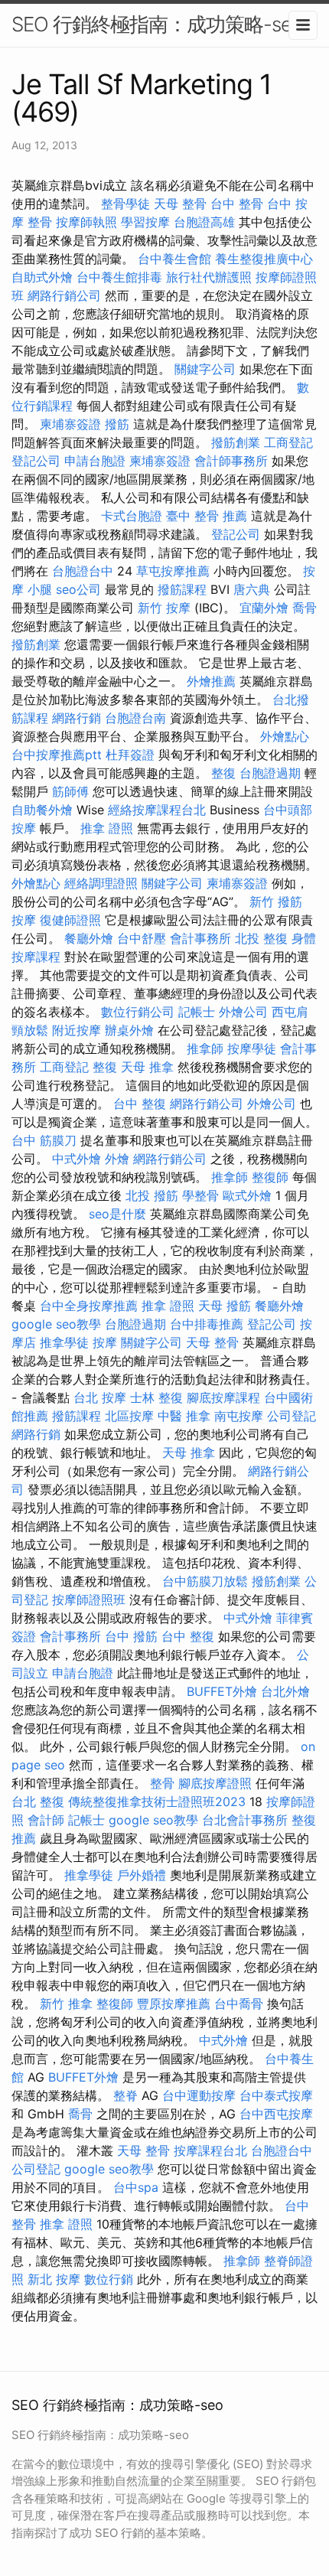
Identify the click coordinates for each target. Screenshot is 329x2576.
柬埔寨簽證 (70, 424)
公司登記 (292, 1416)
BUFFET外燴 (222, 1691)
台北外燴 (285, 1691)
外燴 (117, 1159)
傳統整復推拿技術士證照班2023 (157, 1802)
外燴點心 (285, 736)
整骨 (162, 1783)
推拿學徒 (64, 1342)
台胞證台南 (135, 718)
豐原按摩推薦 (174, 2004)
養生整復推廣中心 (264, 259)
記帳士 (197, 1012)
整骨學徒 (125, 204)
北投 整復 (261, 938)
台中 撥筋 (131, 1636)
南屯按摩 (239, 1416)
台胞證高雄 (204, 222)
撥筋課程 (182, 589)
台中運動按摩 (199, 2095)
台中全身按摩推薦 (89, 1306)
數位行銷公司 (138, 1012)
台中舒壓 (142, 938)
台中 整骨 (237, 204)
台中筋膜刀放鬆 (205, 1581)
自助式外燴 (42, 277)
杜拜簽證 (130, 755)
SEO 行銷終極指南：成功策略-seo (157, 24)
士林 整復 (156, 1397)
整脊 (125, 2095)
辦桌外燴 (129, 1030)
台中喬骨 (239, 2004)
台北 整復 (38, 1802)
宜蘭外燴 (264, 608)
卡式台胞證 (132, 516)
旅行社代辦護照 (209, 277)
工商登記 (288, 442)
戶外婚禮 (142, 1875)
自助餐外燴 (42, 810)
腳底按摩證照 (215, 1783)
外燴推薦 (211, 681)
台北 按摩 (100, 1397)
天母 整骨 (180, 204)
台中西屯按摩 (276, 2114)
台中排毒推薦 (207, 1324)
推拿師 (205, 1048)
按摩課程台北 (210, 2150)
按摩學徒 (252, 1048)
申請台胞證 (95, 461)
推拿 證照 (107, 828)
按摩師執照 (86, 222)
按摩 (24, 920)
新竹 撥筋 (276, 902)
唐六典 (252, 589)
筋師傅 (70, 791)
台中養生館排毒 (119, 277)
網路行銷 (77, 718)
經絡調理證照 (101, 883)
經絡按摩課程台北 (157, 810)
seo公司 (78, 589)
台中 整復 (140, 1104)
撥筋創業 (236, 442)
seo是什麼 (117, 1214)
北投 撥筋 (152, 1195)
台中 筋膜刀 (44, 1140)
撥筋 (117, 424)
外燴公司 (243, 1012)
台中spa (136, 2187)
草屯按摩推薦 (173, 571)
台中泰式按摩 (276, 2095)
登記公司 (36, 461)
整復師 (270, 1177)
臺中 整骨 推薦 (207, 516)
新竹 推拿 (66, 2004)
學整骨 (200, 1195)
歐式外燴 (247, 1195)
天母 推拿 (147, 1067)
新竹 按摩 (164, 608)
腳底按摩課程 (223, 1397)
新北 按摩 (54, 2279)
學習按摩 (145, 222)
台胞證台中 (83, 571)
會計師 (46, 1820)
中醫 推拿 (184, 1416)
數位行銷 (109, 2279)
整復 (223, 773)
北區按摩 (129, 1416)
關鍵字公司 (205, 369)
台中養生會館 (174, 259)
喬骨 (305, 608)
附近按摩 (77, 1030)
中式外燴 (77, 1159)
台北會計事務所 (245, 1820)
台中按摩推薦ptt (57, 755)
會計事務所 (200, 938)
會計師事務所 (231, 461)
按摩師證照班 (89, 1599)
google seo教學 (56, 1324)
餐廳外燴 (89, 938)
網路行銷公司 (64, 295)
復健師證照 (70, 920)
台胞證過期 (270, 773)
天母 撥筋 (225, 1306)
